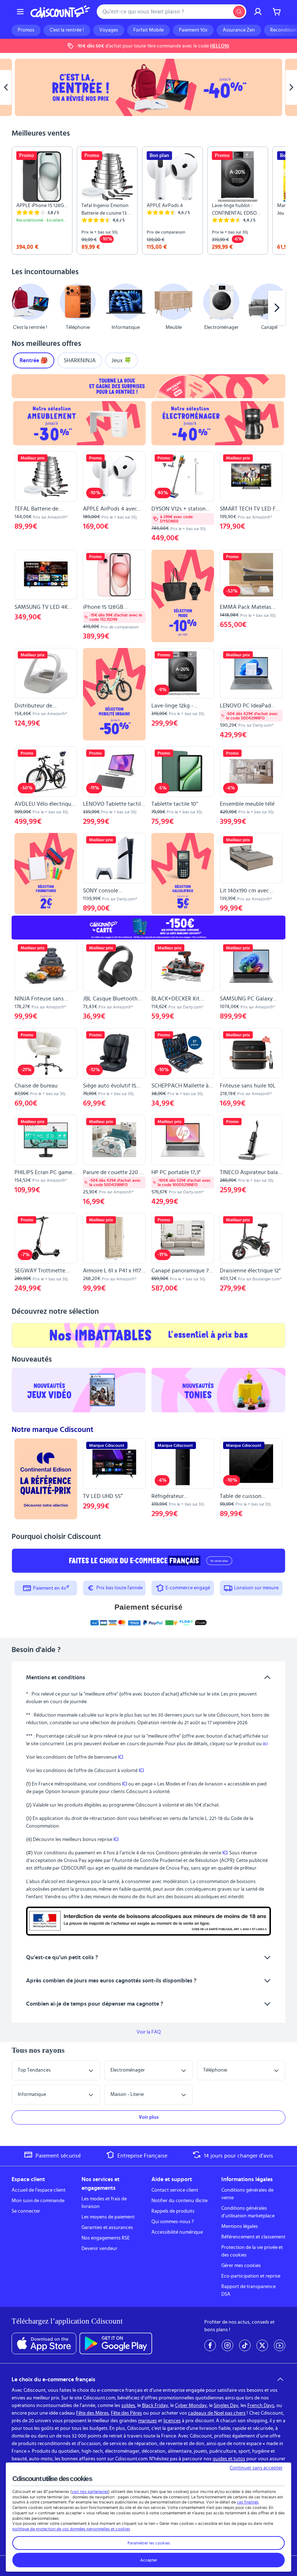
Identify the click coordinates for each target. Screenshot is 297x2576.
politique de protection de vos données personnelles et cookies (71, 2529)
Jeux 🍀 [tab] (122, 360)
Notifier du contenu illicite (179, 2201)
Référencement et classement (253, 2237)
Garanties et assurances (107, 2228)
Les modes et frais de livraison (104, 2203)
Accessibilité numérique (177, 2232)
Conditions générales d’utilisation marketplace (248, 2212)
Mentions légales (240, 2226)
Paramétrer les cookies (149, 2543)
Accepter (149, 2560)
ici (265, 1744)
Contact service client (175, 2190)
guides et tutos (229, 2459)
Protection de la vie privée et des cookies (252, 2251)
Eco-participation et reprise (251, 2276)
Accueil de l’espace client (39, 2190)
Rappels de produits (173, 2211)
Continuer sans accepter (256, 2468)
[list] (148, 201)
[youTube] (280, 2345)
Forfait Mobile (148, 30)
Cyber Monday (191, 2406)
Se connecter (26, 2211)
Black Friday (155, 2406)
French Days (261, 2406)
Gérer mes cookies (241, 2266)
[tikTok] (245, 2345)
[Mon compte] (258, 12)
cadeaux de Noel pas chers (217, 2413)
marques (147, 2421)
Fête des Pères (126, 2413)
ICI (121, 1757)
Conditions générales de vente (247, 2194)
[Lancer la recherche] (239, 12)
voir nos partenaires (90, 2492)
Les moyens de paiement (108, 2217)
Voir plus (149, 2117)
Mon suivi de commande (38, 2201)
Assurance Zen (239, 30)
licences (172, 2421)
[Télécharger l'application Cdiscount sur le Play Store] (116, 2344)
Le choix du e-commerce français (53, 2379)
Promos (26, 30)
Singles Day (226, 2406)
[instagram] (227, 2345)
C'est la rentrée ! (67, 30)
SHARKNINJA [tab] (80, 360)
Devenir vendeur (99, 2249)
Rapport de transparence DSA (248, 2290)
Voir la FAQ (149, 2032)
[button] (20, 308)
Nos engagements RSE (106, 2238)
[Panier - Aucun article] (277, 12)
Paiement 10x (193, 30)
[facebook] (210, 2345)
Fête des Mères (92, 2413)
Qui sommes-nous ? (173, 2222)
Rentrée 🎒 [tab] (34, 360)
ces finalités (248, 2502)
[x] (262, 2345)
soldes (128, 2406)
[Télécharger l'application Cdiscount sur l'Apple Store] (44, 2344)
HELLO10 (220, 46)
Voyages (109, 30)
